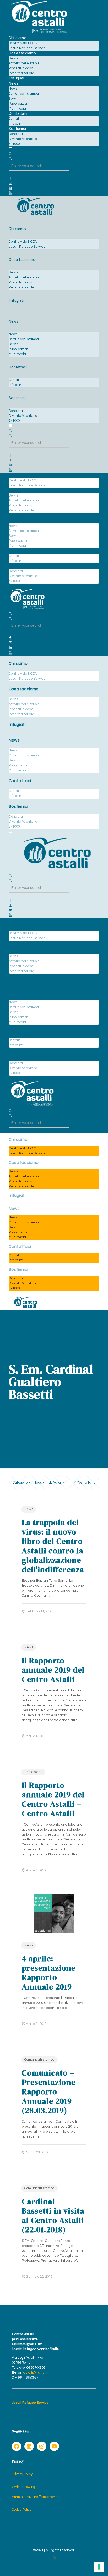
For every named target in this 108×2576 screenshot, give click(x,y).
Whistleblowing (23, 2487)
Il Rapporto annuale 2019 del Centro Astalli (53, 1670)
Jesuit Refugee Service (30, 2403)
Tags (38, 1483)
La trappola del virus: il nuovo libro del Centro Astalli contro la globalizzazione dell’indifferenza (53, 1546)
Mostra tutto (86, 1483)
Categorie (20, 1483)
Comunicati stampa (39, 2060)
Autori (57, 1483)
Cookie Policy (21, 2510)
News (29, 1509)
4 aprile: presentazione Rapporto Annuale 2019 (49, 1973)
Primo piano (33, 1772)
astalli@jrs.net (35, 2373)
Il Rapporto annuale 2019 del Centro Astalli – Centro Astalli (53, 1799)
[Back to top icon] (93, 2565)
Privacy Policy (22, 2474)
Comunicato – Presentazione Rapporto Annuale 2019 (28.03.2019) (49, 2092)
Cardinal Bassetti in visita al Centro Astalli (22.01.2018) (53, 2216)
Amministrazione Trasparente (35, 2497)
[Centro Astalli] (39, 33)
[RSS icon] (54, 2558)
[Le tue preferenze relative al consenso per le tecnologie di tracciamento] (99, 2567)
